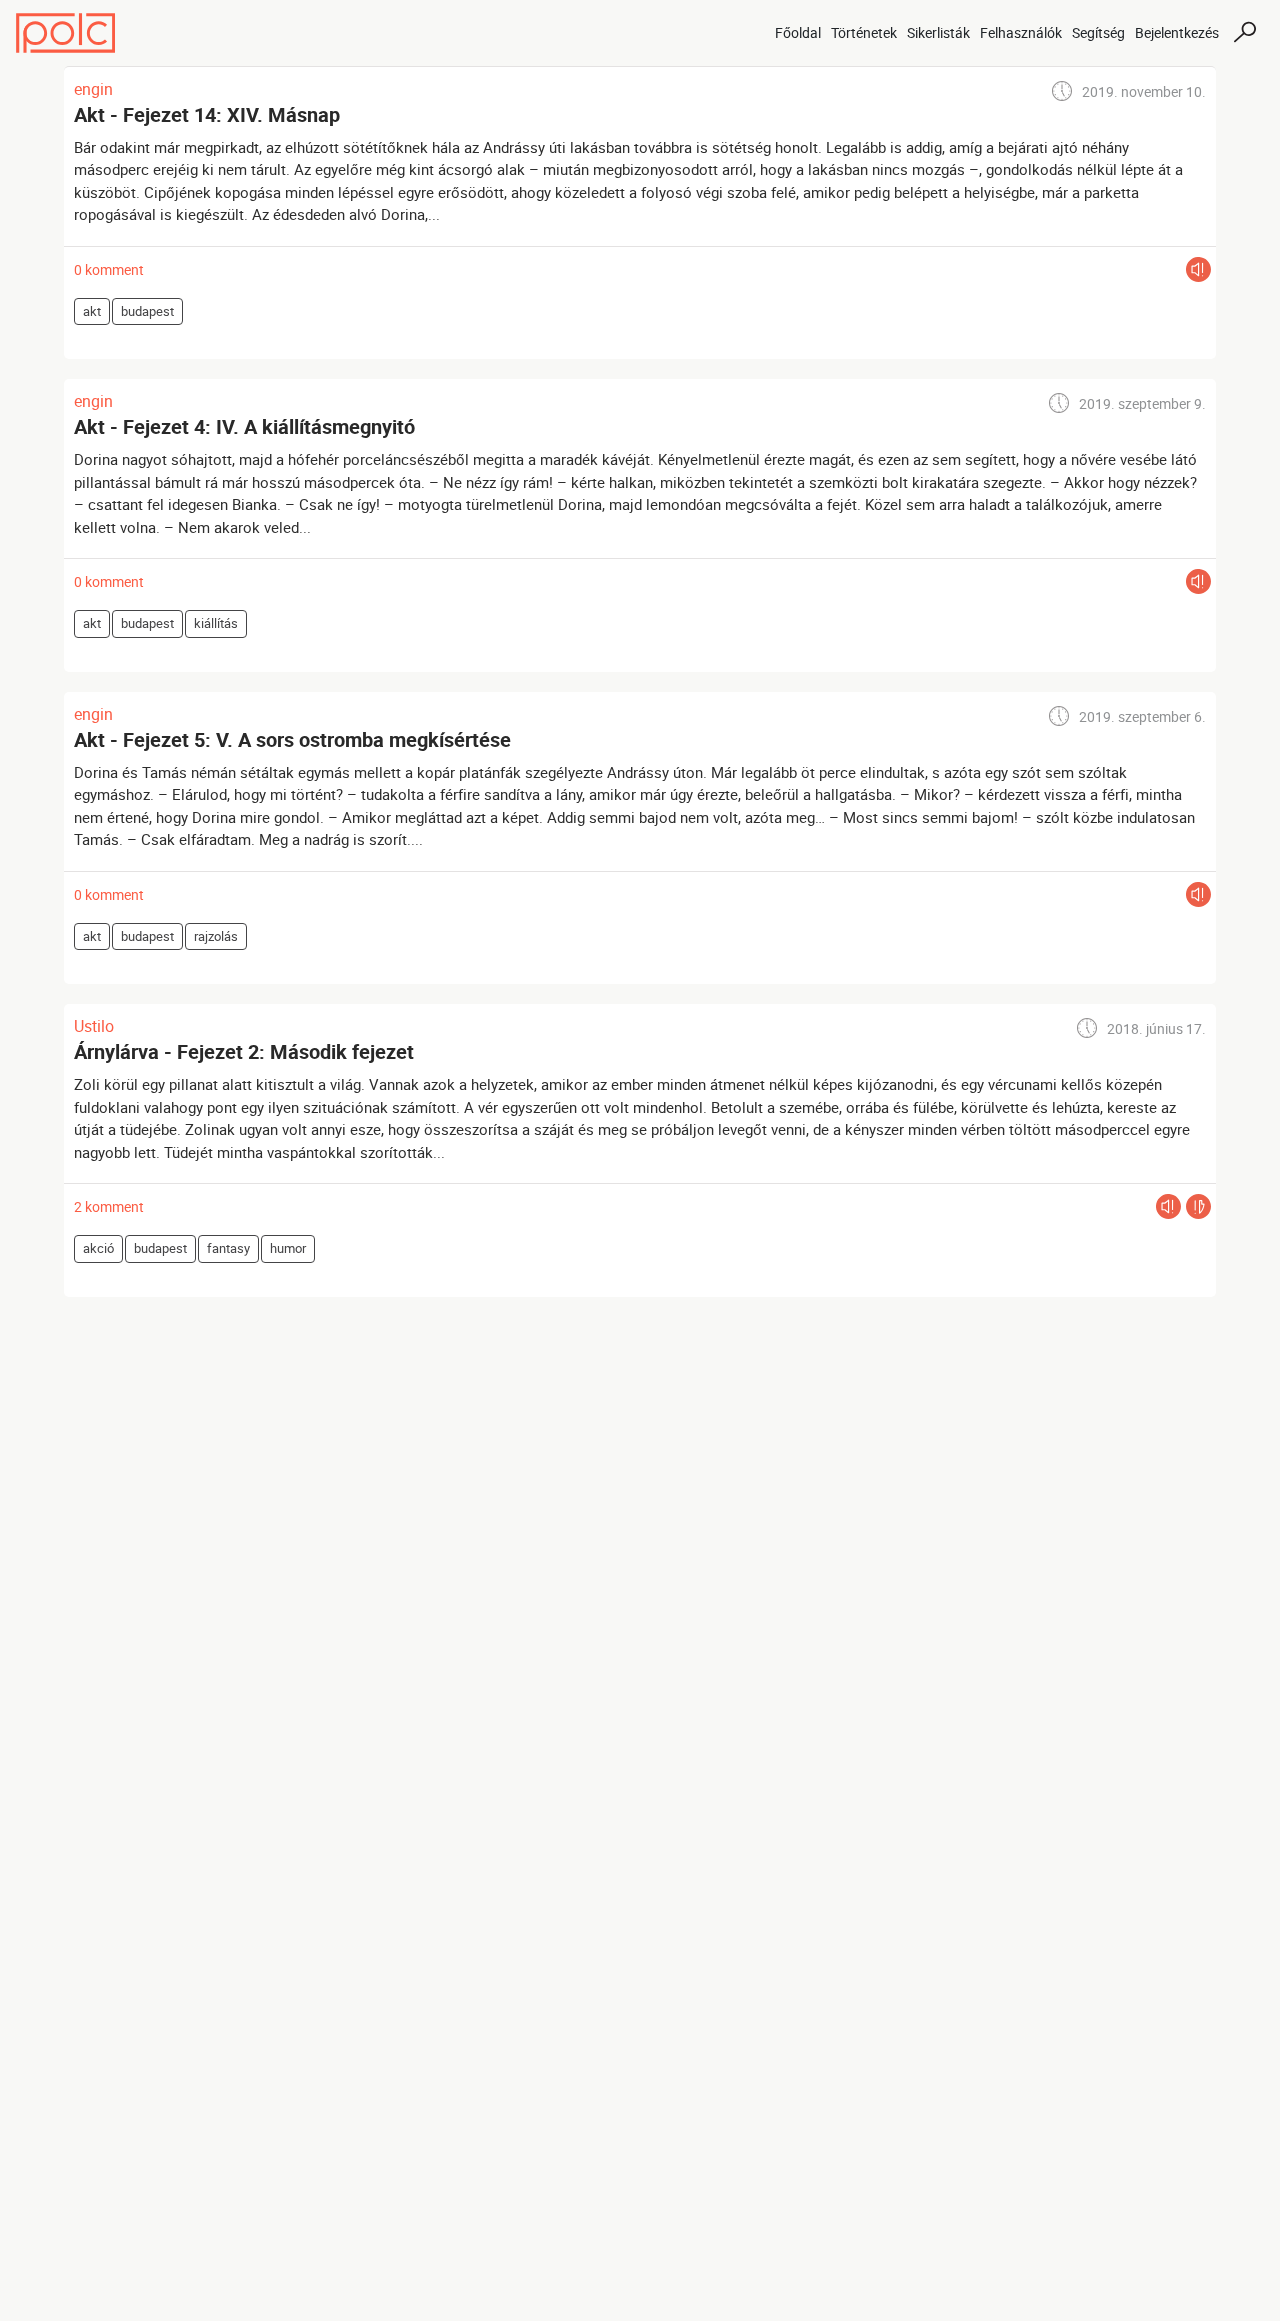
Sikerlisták (938, 32)
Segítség (1098, 32)
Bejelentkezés (1177, 32)
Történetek (864, 32)
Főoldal (798, 32)
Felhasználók (1021, 32)
